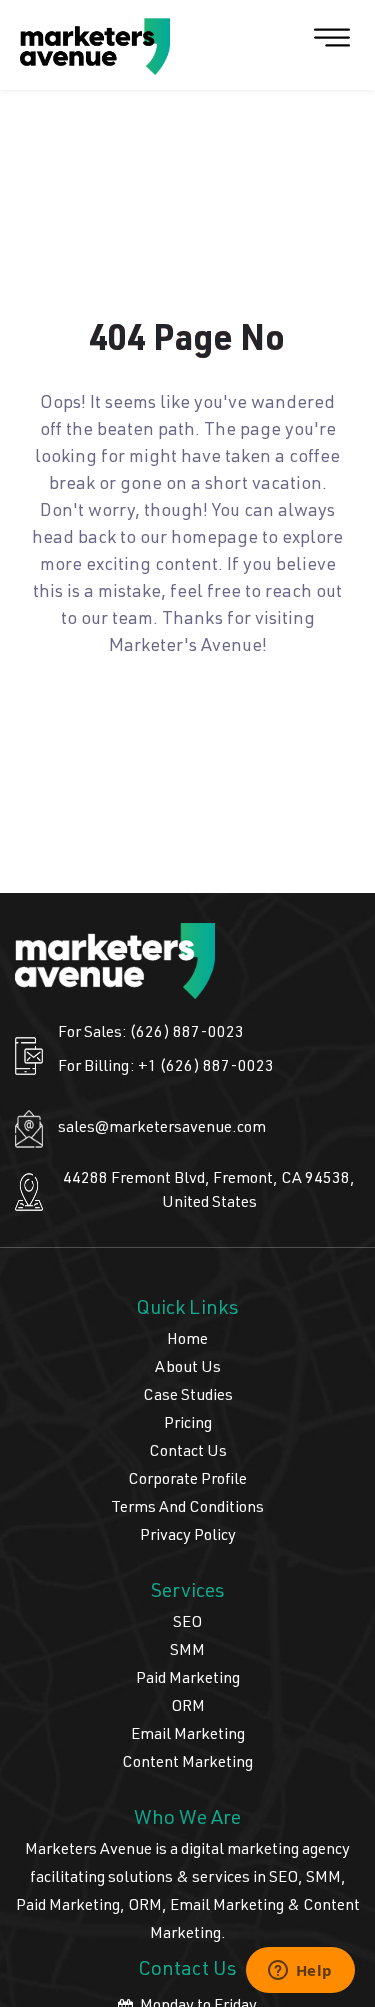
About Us (188, 1369)
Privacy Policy (188, 1537)
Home (187, 1341)
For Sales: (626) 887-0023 (151, 1034)
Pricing (188, 1425)
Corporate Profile (187, 1481)
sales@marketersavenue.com (162, 1129)
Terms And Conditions (187, 1509)
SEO (187, 1624)
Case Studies (188, 1397)
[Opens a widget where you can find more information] (300, 1972)
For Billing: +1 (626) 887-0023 (166, 1068)
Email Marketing (188, 1736)
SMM (187, 1652)
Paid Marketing (188, 1680)
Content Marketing (187, 1764)
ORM (188, 1708)
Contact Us (188, 1453)
